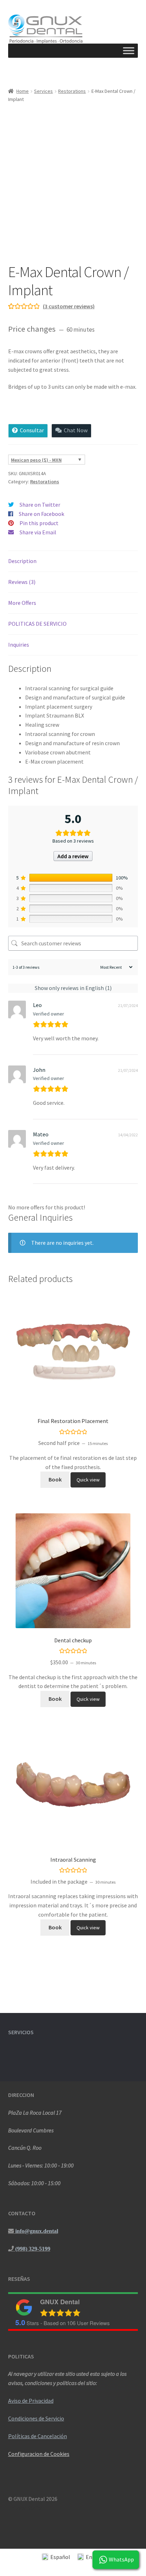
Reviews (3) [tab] (22, 582)
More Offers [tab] (22, 603)
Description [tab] (22, 561)
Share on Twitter (40, 505)
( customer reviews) (69, 306)
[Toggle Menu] (129, 51)
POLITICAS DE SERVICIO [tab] (37, 624)
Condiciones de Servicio (36, 2418)
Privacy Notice (26, 2508)
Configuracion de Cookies (39, 2454)
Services (43, 91)
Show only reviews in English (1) (73, 988)
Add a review (73, 856)
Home (23, 91)
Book (55, 1479)
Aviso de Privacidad (31, 2401)
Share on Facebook (41, 514)
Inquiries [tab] (19, 645)
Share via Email (38, 532)
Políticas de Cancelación (38, 2436)
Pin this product (39, 523)
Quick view (88, 1480)
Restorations (72, 91)
